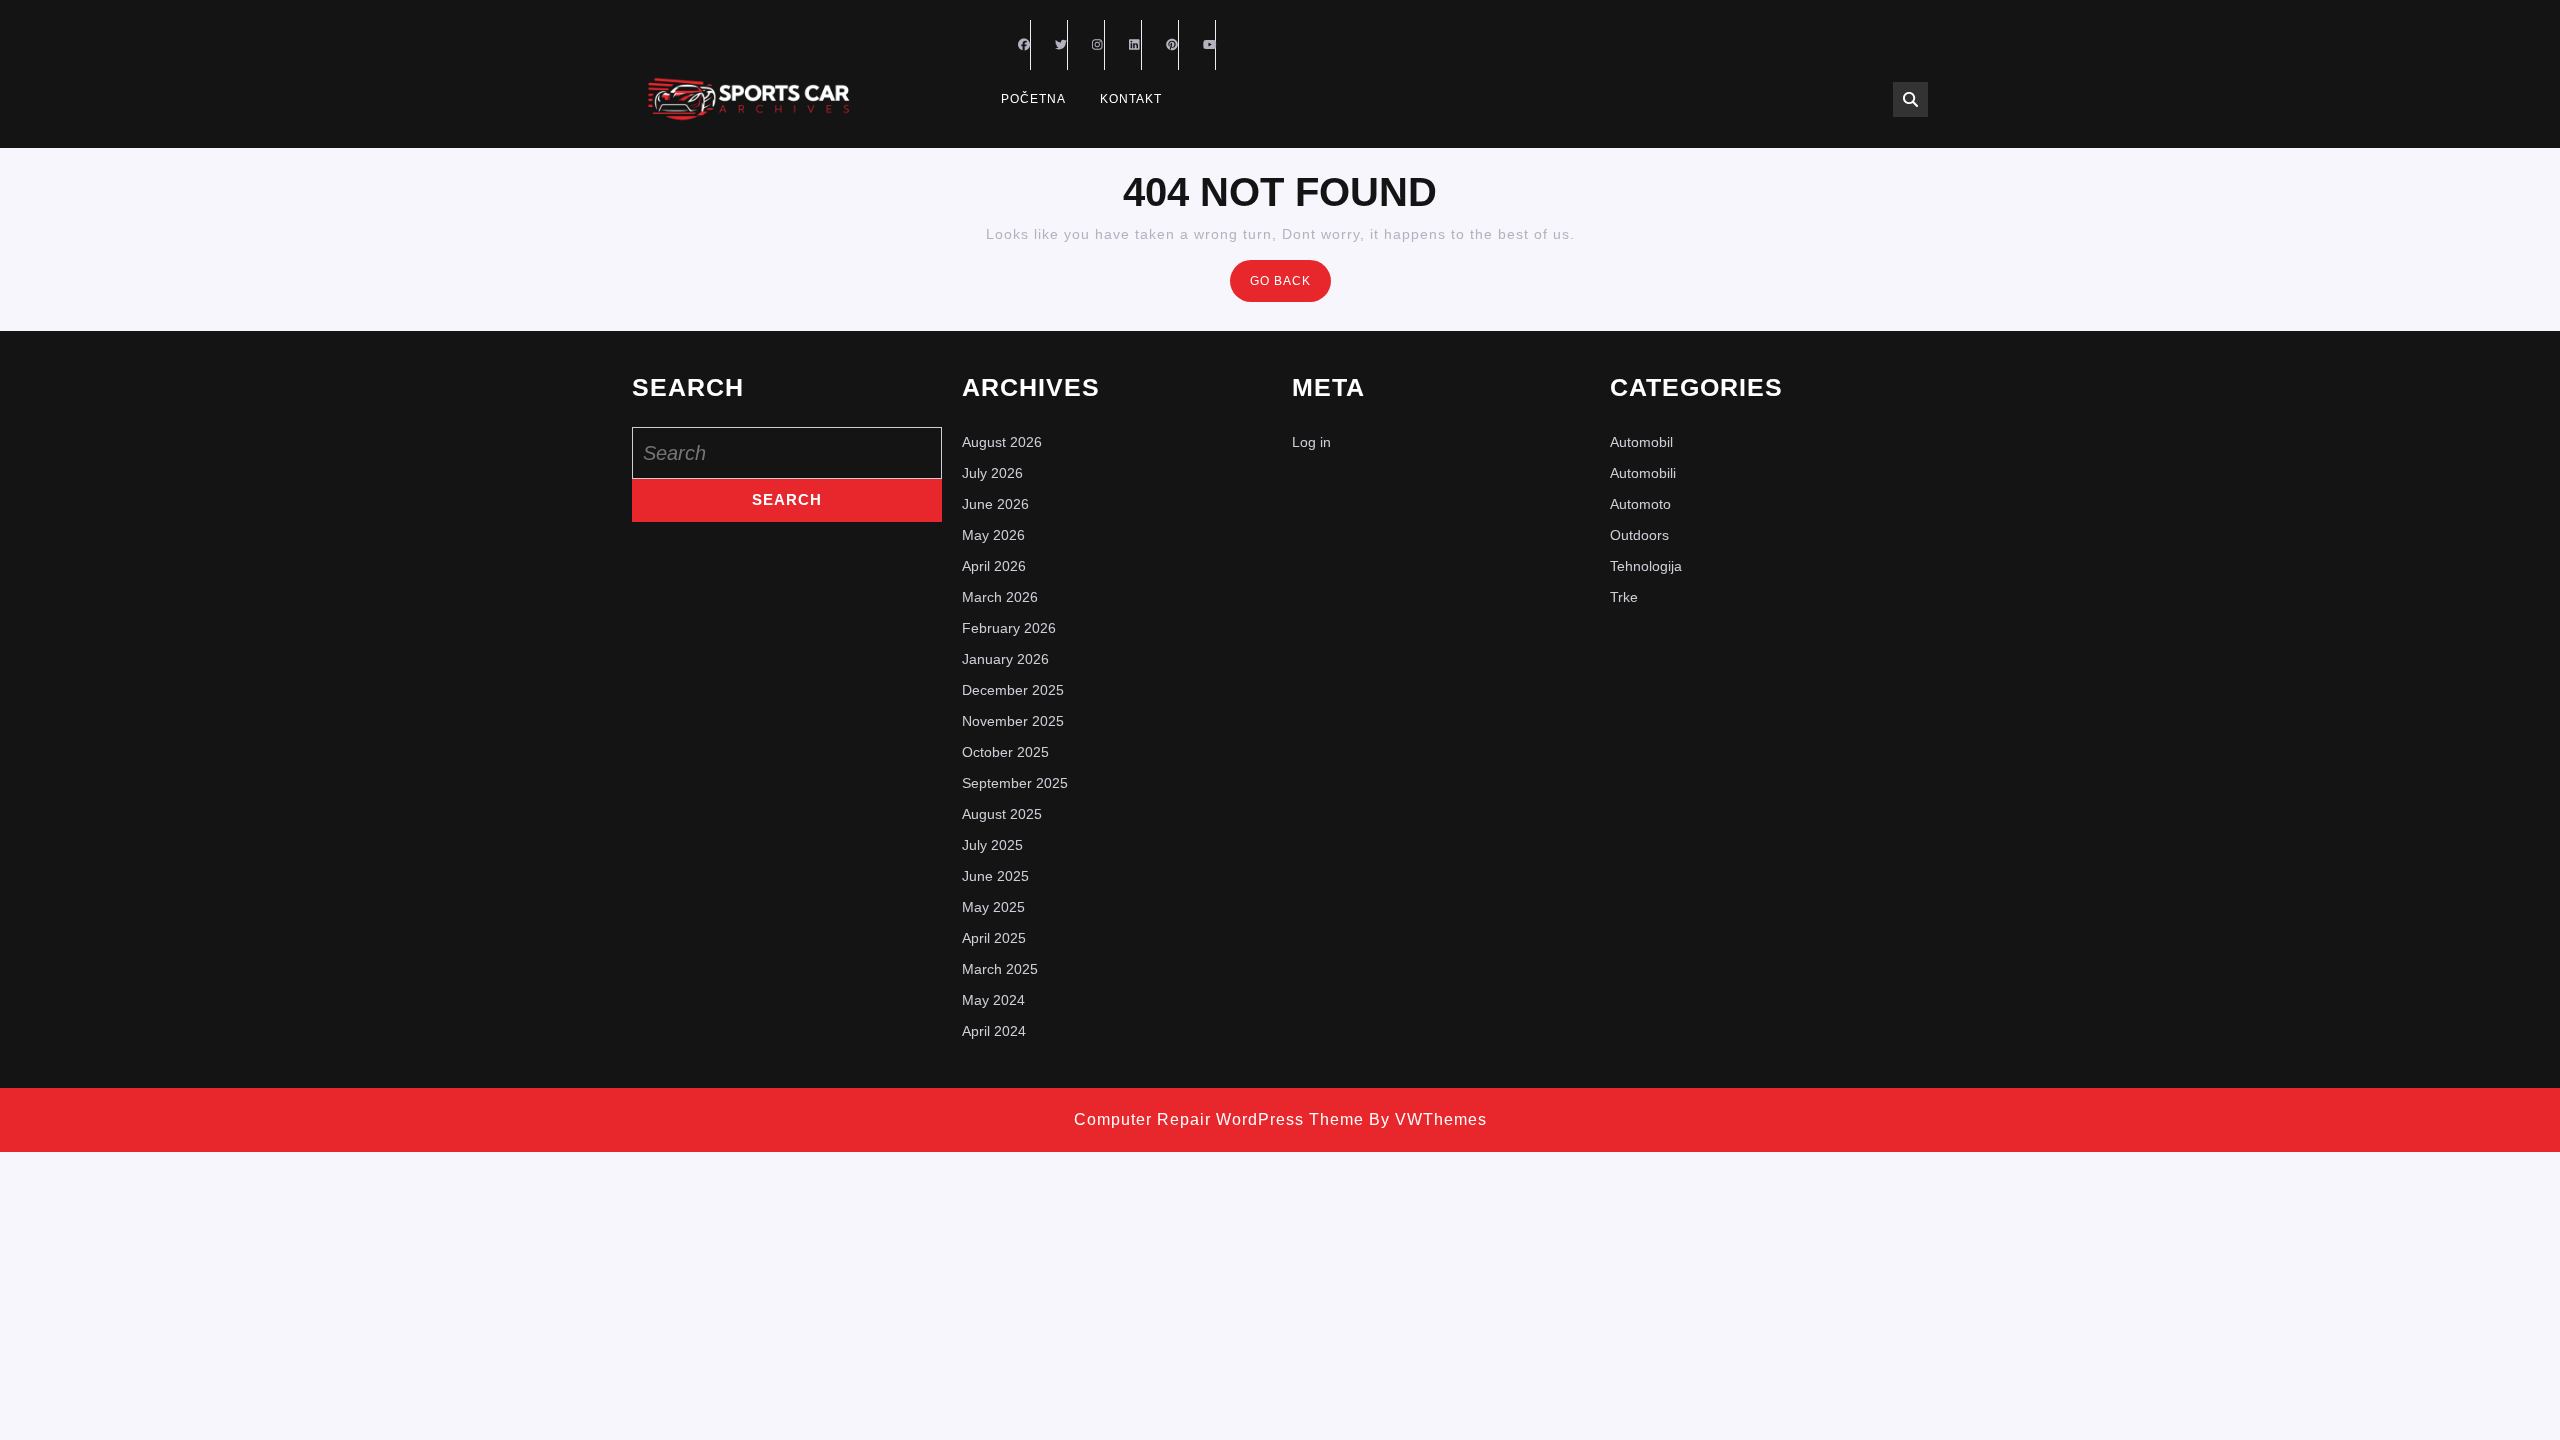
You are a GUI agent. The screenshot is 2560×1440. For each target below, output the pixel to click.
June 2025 (995, 876)
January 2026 (1005, 659)
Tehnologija (1646, 566)
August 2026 (1002, 442)
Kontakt (1131, 99)
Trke (1624, 597)
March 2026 (1000, 597)
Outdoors (1639, 535)
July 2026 (992, 473)
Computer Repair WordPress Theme (1219, 1119)
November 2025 (1013, 721)
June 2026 (995, 504)
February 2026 (1009, 628)
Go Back (1290, 286)
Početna (1033, 99)
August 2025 (1002, 814)
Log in (1311, 442)
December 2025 (1013, 690)
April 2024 (994, 1031)
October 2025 (1005, 752)
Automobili (1643, 473)
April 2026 (994, 566)
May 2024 (993, 1000)
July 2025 (992, 845)
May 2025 (993, 907)
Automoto (1640, 504)
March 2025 (1000, 969)
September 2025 (1015, 783)
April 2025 (994, 938)
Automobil (1641, 442)
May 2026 (993, 535)
